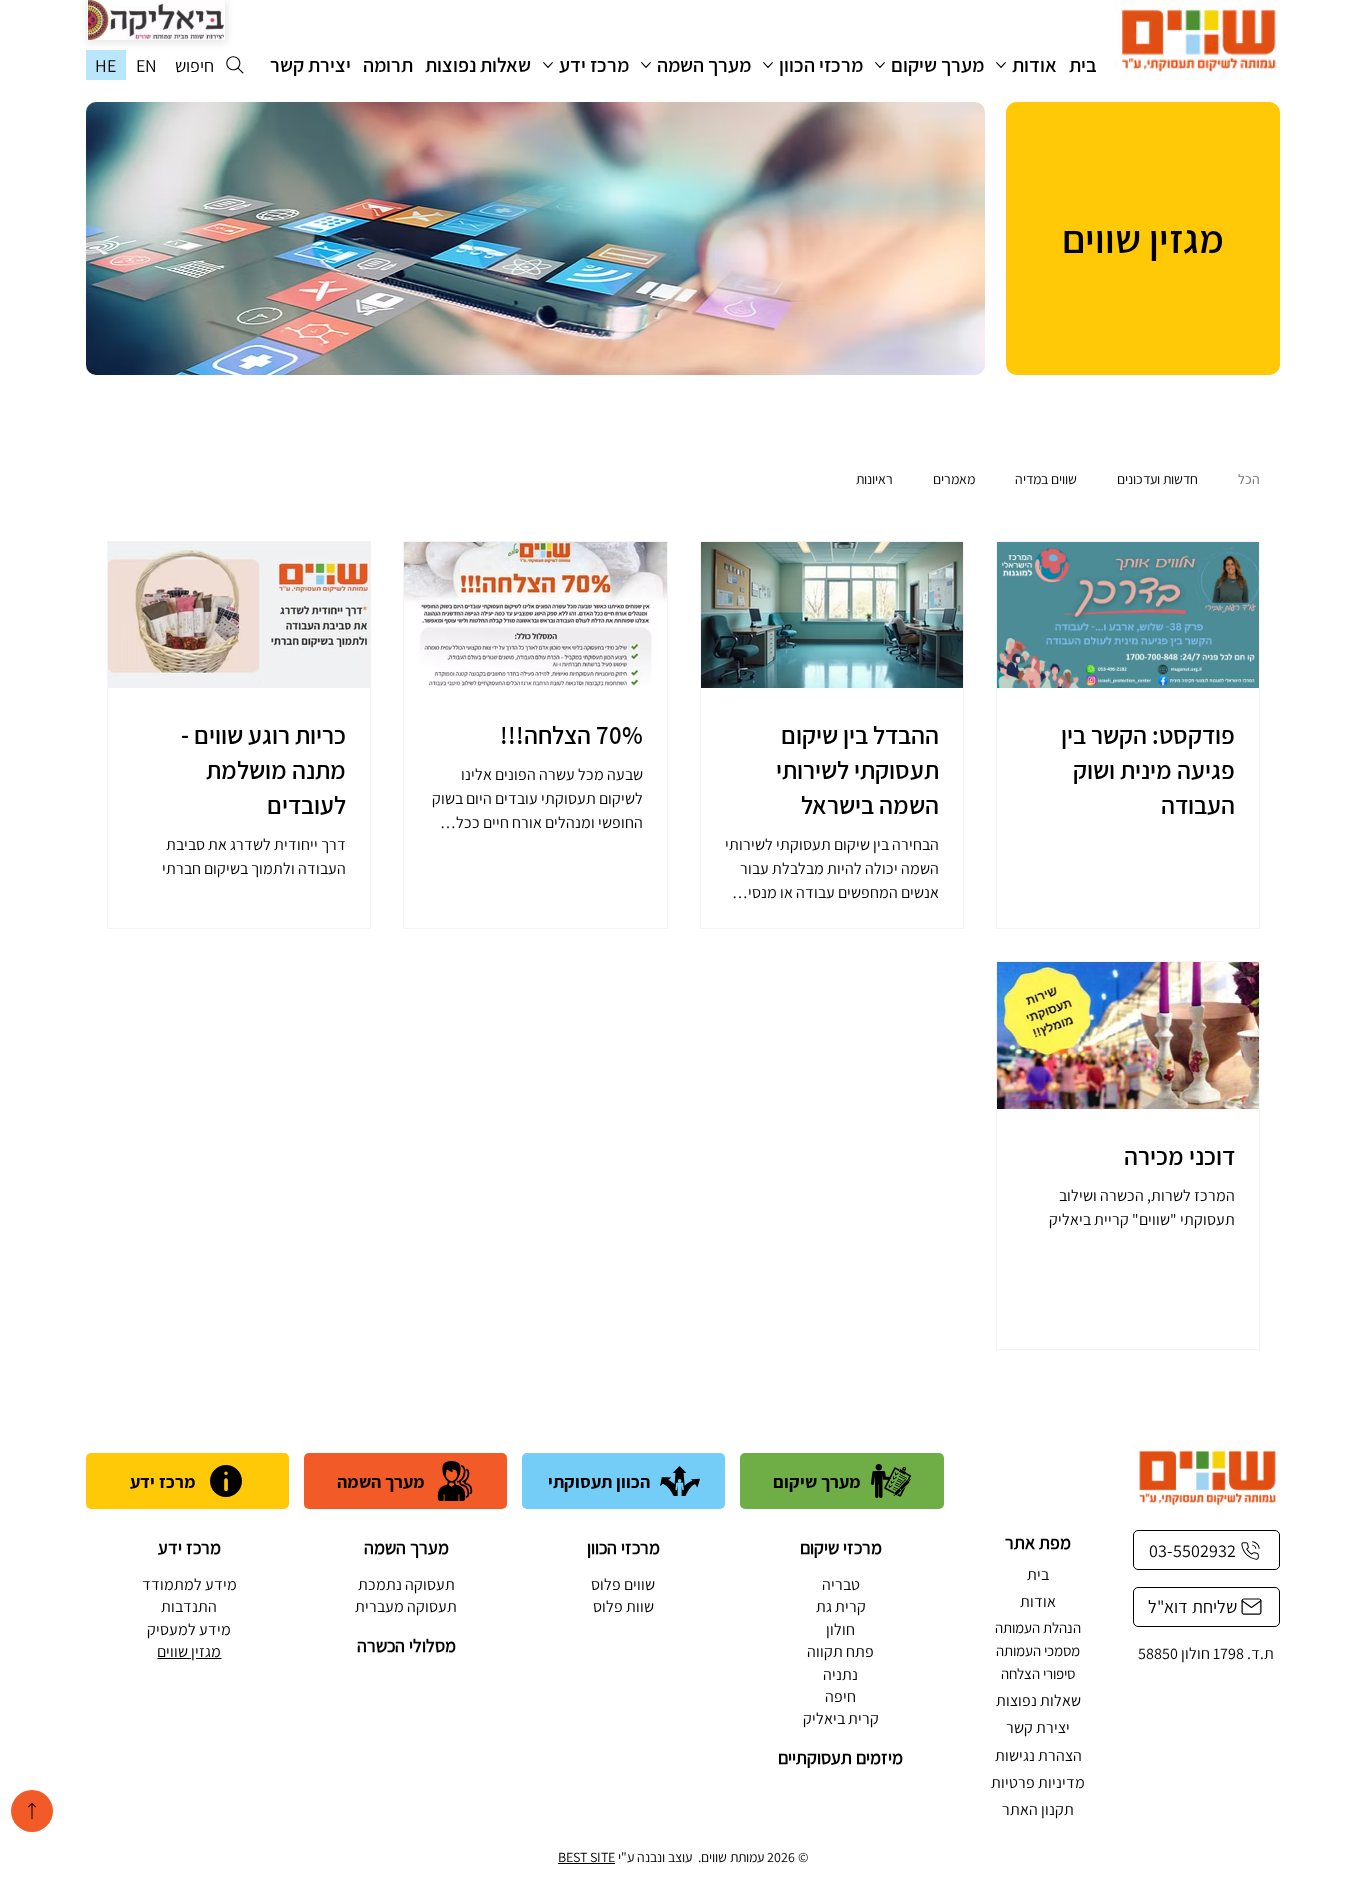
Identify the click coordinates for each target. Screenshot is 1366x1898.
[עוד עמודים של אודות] (1001, 65)
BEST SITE (586, 1857)
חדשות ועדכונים (1157, 479)
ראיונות (874, 479)
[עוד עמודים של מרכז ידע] (548, 65)
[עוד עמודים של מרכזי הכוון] (768, 65)
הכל (1249, 479)
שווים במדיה (1046, 479)
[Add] (156, 20)
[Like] (32, 1811)
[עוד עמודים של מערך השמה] (646, 65)
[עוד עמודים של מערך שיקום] (880, 65)
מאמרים (954, 479)
